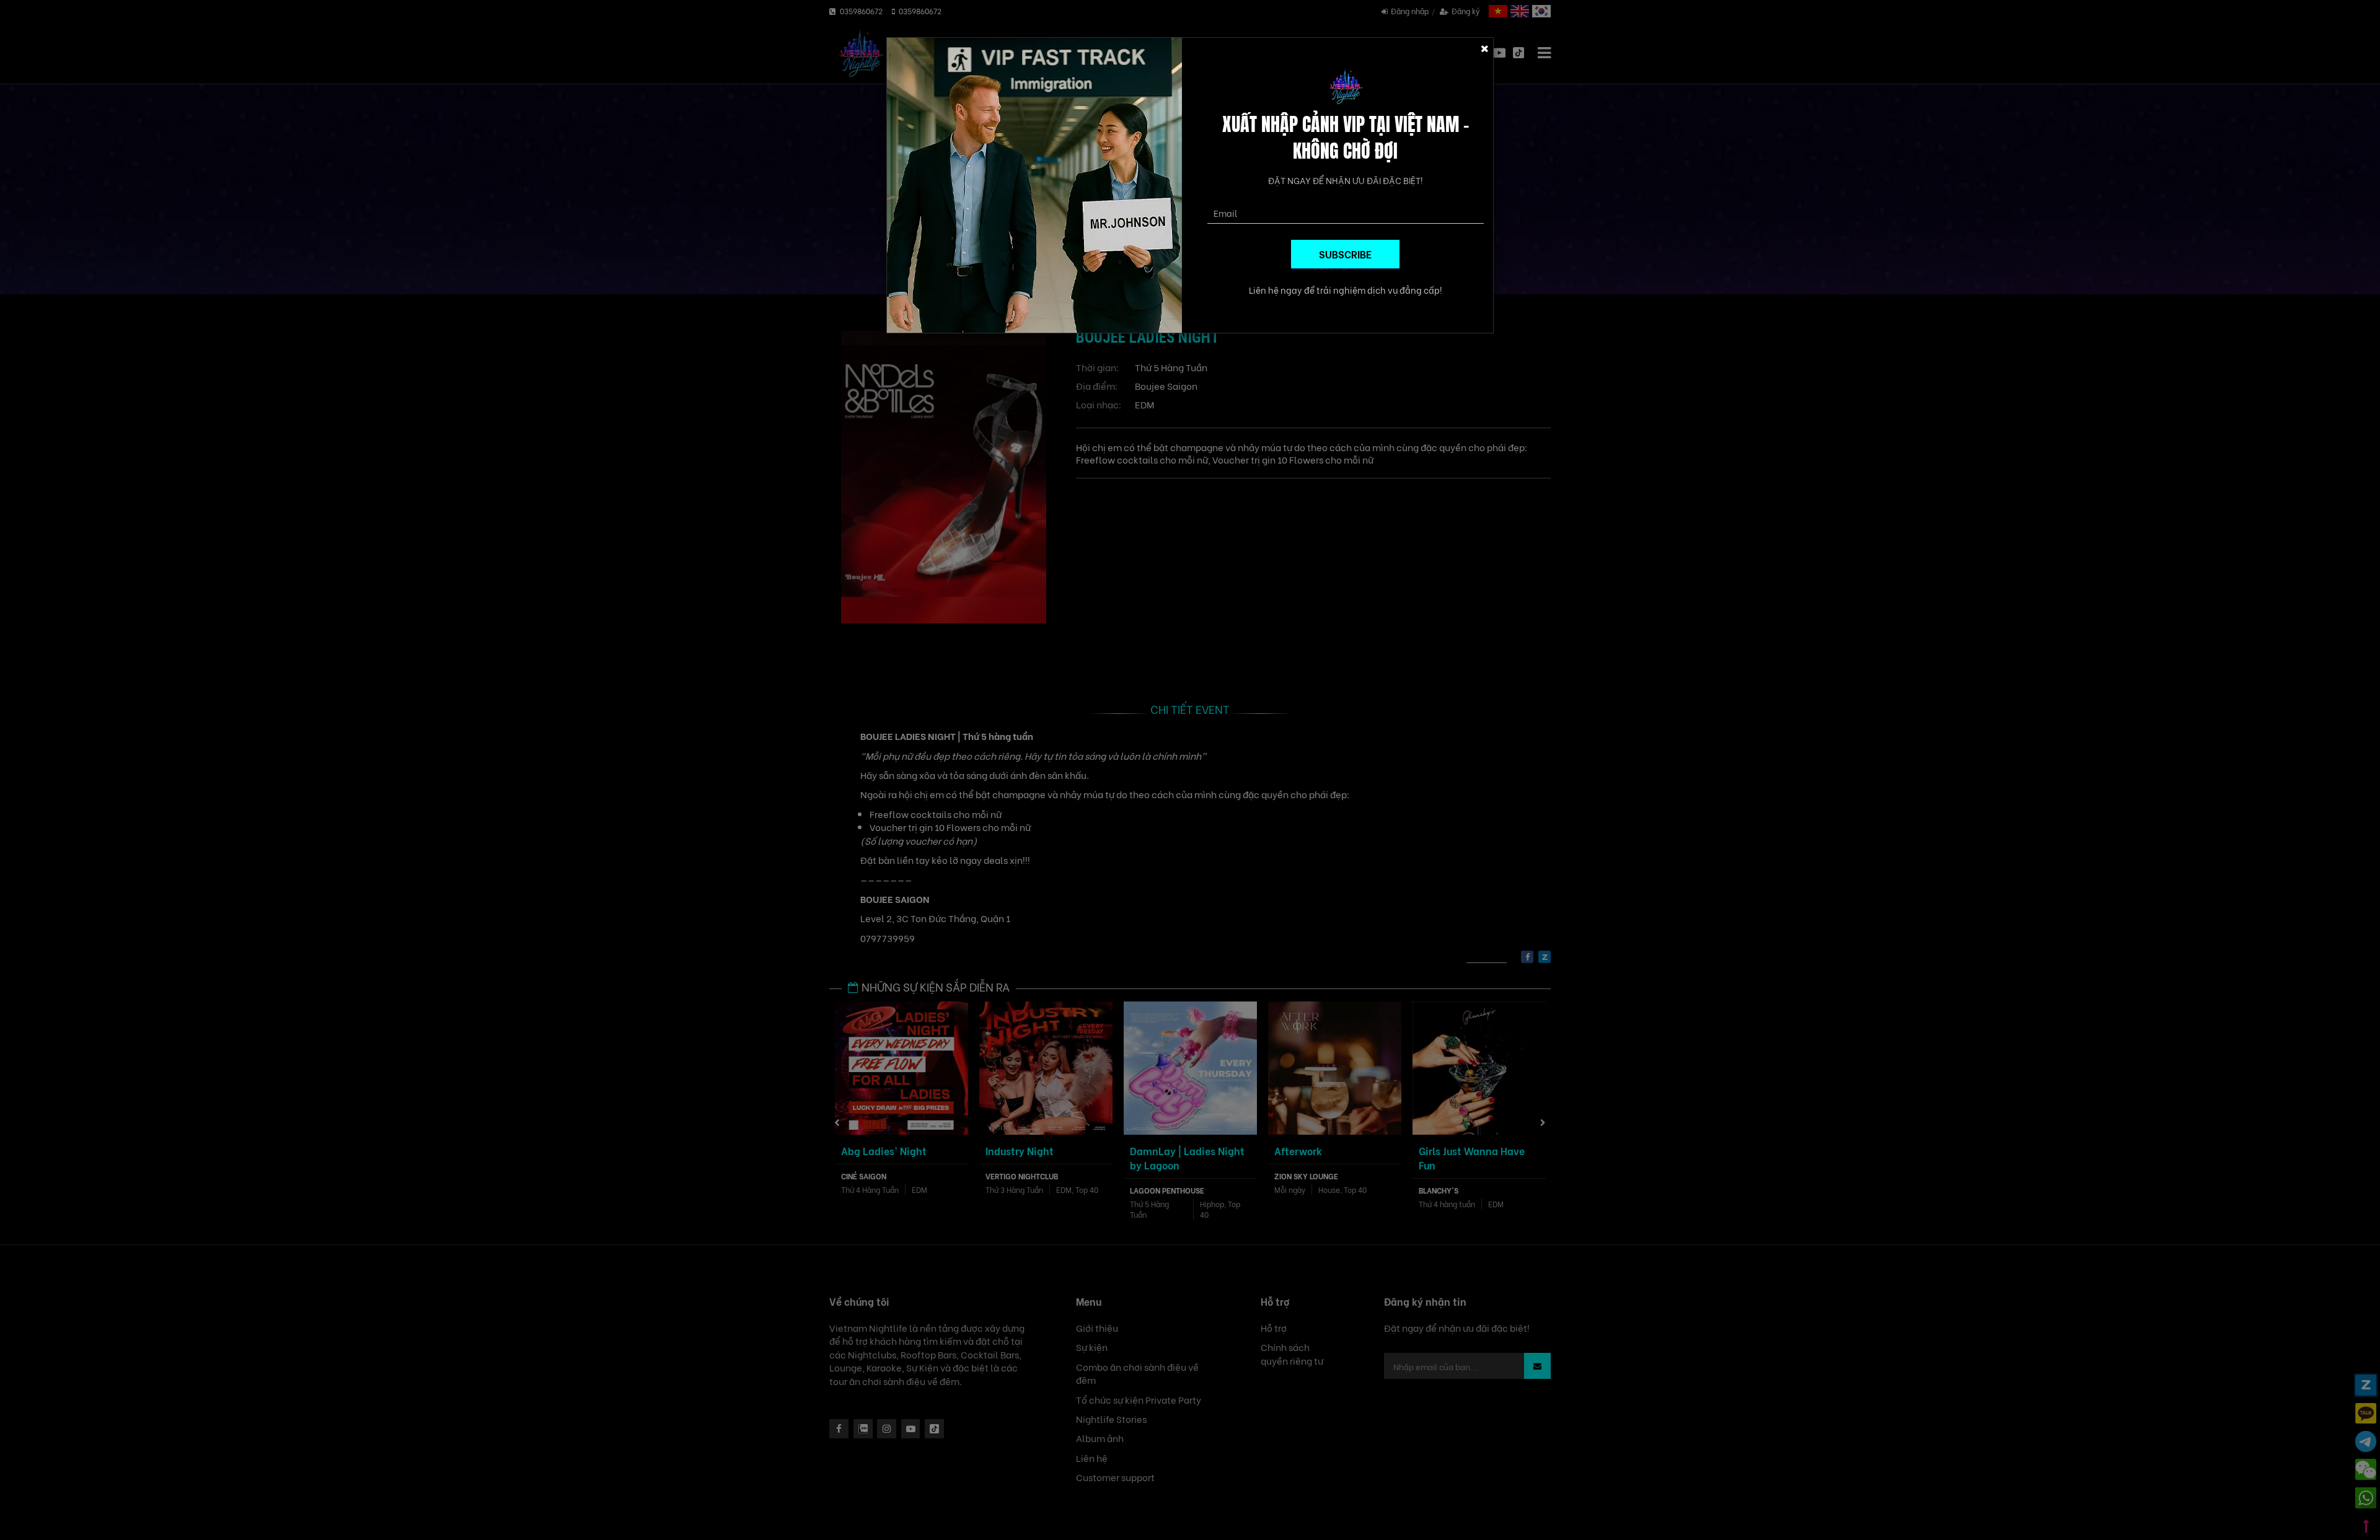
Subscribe (1345, 254)
